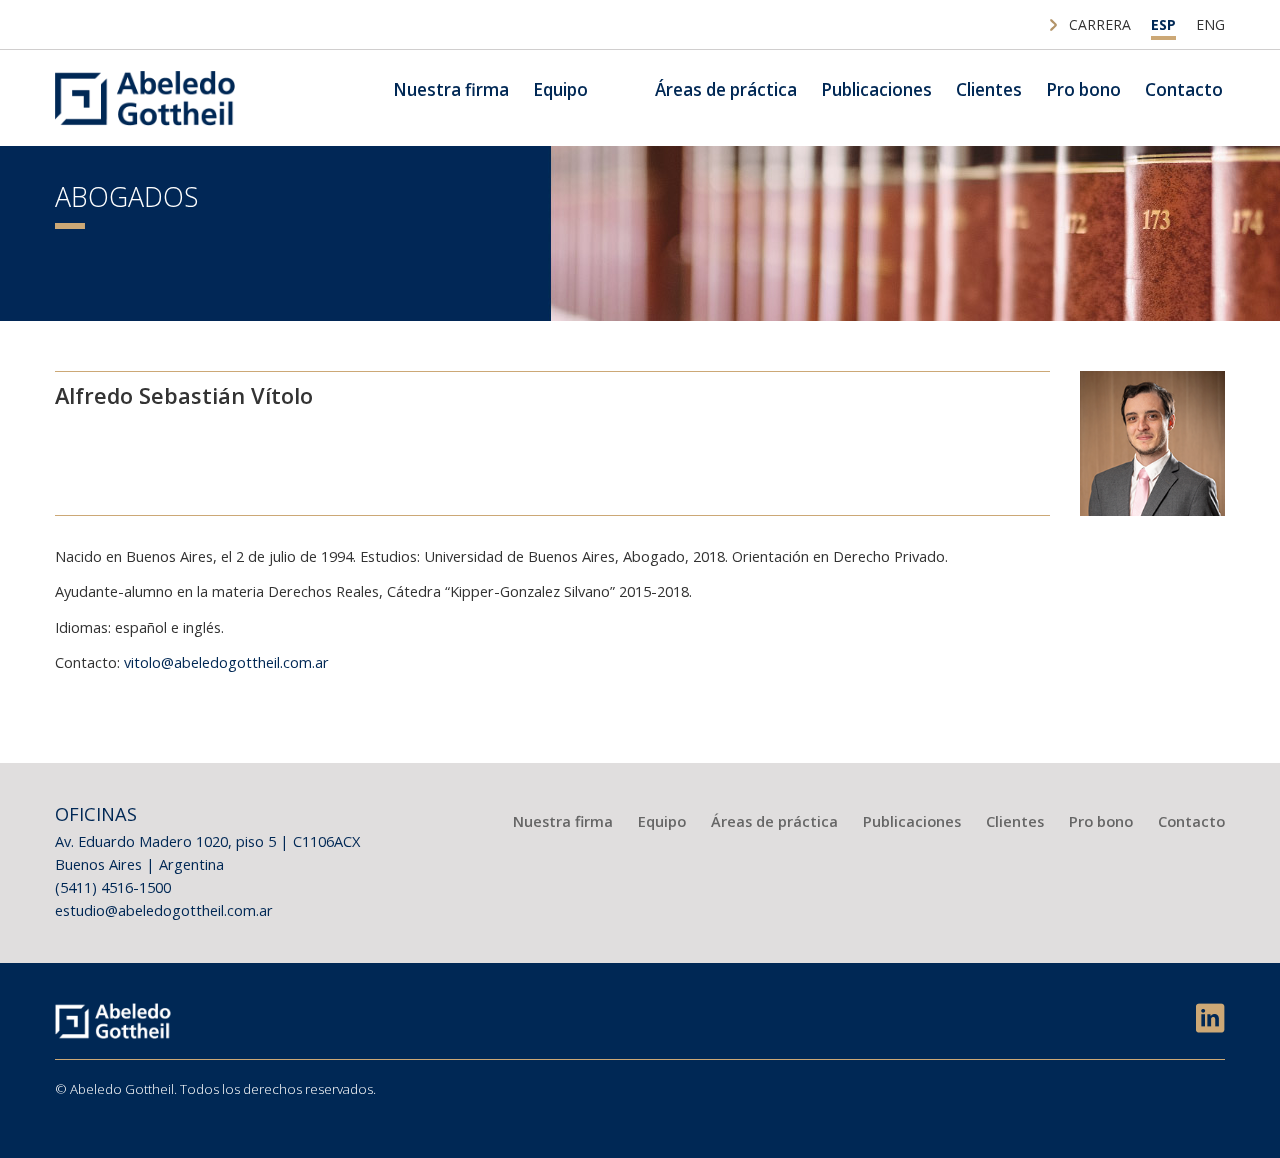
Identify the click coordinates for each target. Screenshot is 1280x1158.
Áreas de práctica (726, 89)
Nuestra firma (451, 89)
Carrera (1100, 24)
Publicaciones (876, 89)
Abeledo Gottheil (145, 98)
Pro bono (1083, 89)
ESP (1163, 24)
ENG (1210, 24)
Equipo (560, 89)
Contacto (1184, 89)
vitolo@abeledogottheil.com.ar (226, 662)
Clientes (989, 89)
